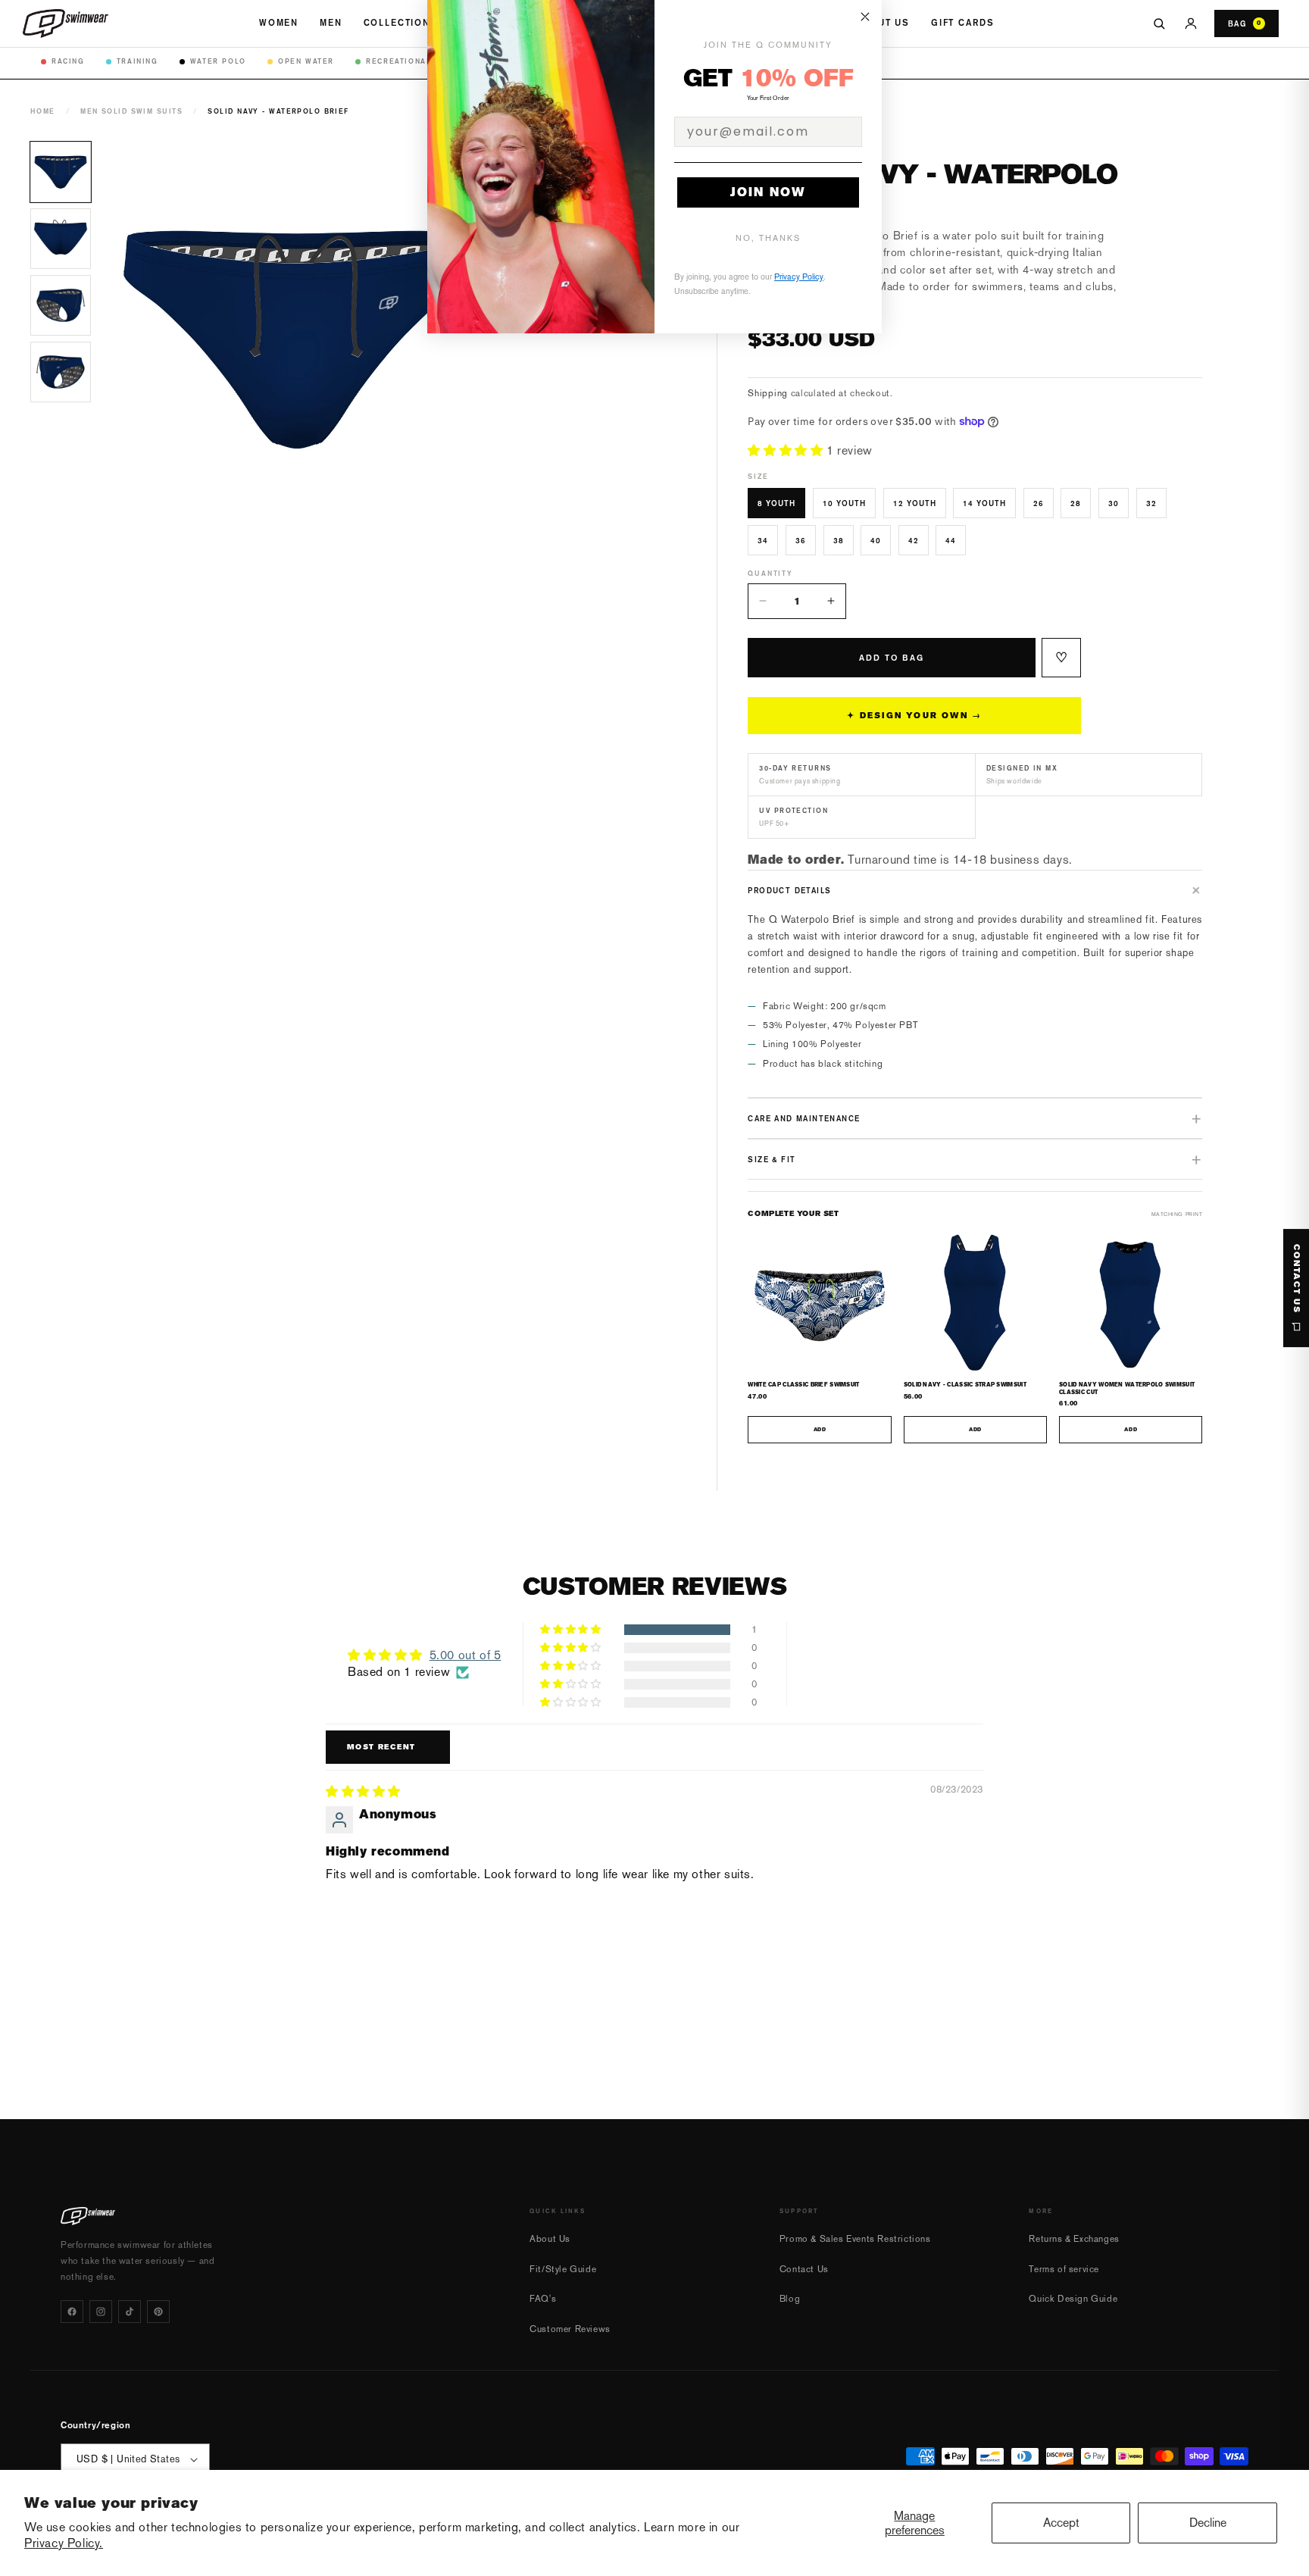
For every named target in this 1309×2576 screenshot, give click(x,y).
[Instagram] (101, 2312)
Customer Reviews (570, 2329)
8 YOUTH (776, 503)
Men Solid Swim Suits (131, 111)
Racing (68, 61)
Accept (1061, 2523)
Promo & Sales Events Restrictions (855, 2239)
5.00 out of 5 (465, 1655)
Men (331, 23)
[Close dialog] (865, 17)
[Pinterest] (158, 2312)
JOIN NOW (768, 192)
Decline (1208, 2523)
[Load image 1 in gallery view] (61, 172)
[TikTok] (130, 2312)
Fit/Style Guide (563, 2269)
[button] (787, 450)
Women (279, 23)
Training (137, 61)
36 (801, 540)
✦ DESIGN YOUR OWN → (914, 716)
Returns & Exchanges (1074, 2239)
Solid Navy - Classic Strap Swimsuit (965, 1385)
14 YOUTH (984, 503)
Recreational (398, 61)
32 (1151, 503)
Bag (1245, 23)
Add (820, 1430)
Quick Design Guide (1073, 2299)
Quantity (770, 573)
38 (839, 540)
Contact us (1297, 1279)
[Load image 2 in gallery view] (61, 239)
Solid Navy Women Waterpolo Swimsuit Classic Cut (1127, 1388)
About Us (883, 23)
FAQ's (543, 2299)
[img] (363, 1791)
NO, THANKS (768, 238)
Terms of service (1064, 2269)
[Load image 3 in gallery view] (61, 305)
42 (914, 540)
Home (43, 111)
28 (1076, 503)
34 (763, 540)
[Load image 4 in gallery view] (61, 372)
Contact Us (804, 2269)
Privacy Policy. (64, 2543)
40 (876, 540)
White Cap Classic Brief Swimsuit (803, 1385)
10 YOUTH (844, 503)
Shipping (768, 393)
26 (1039, 503)
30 (1114, 503)
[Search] (1159, 23)
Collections (401, 23)
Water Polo (218, 61)
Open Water (306, 61)
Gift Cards (962, 23)
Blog (790, 2299)
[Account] (1191, 23)
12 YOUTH (915, 503)
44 (951, 540)
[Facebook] (72, 2312)
